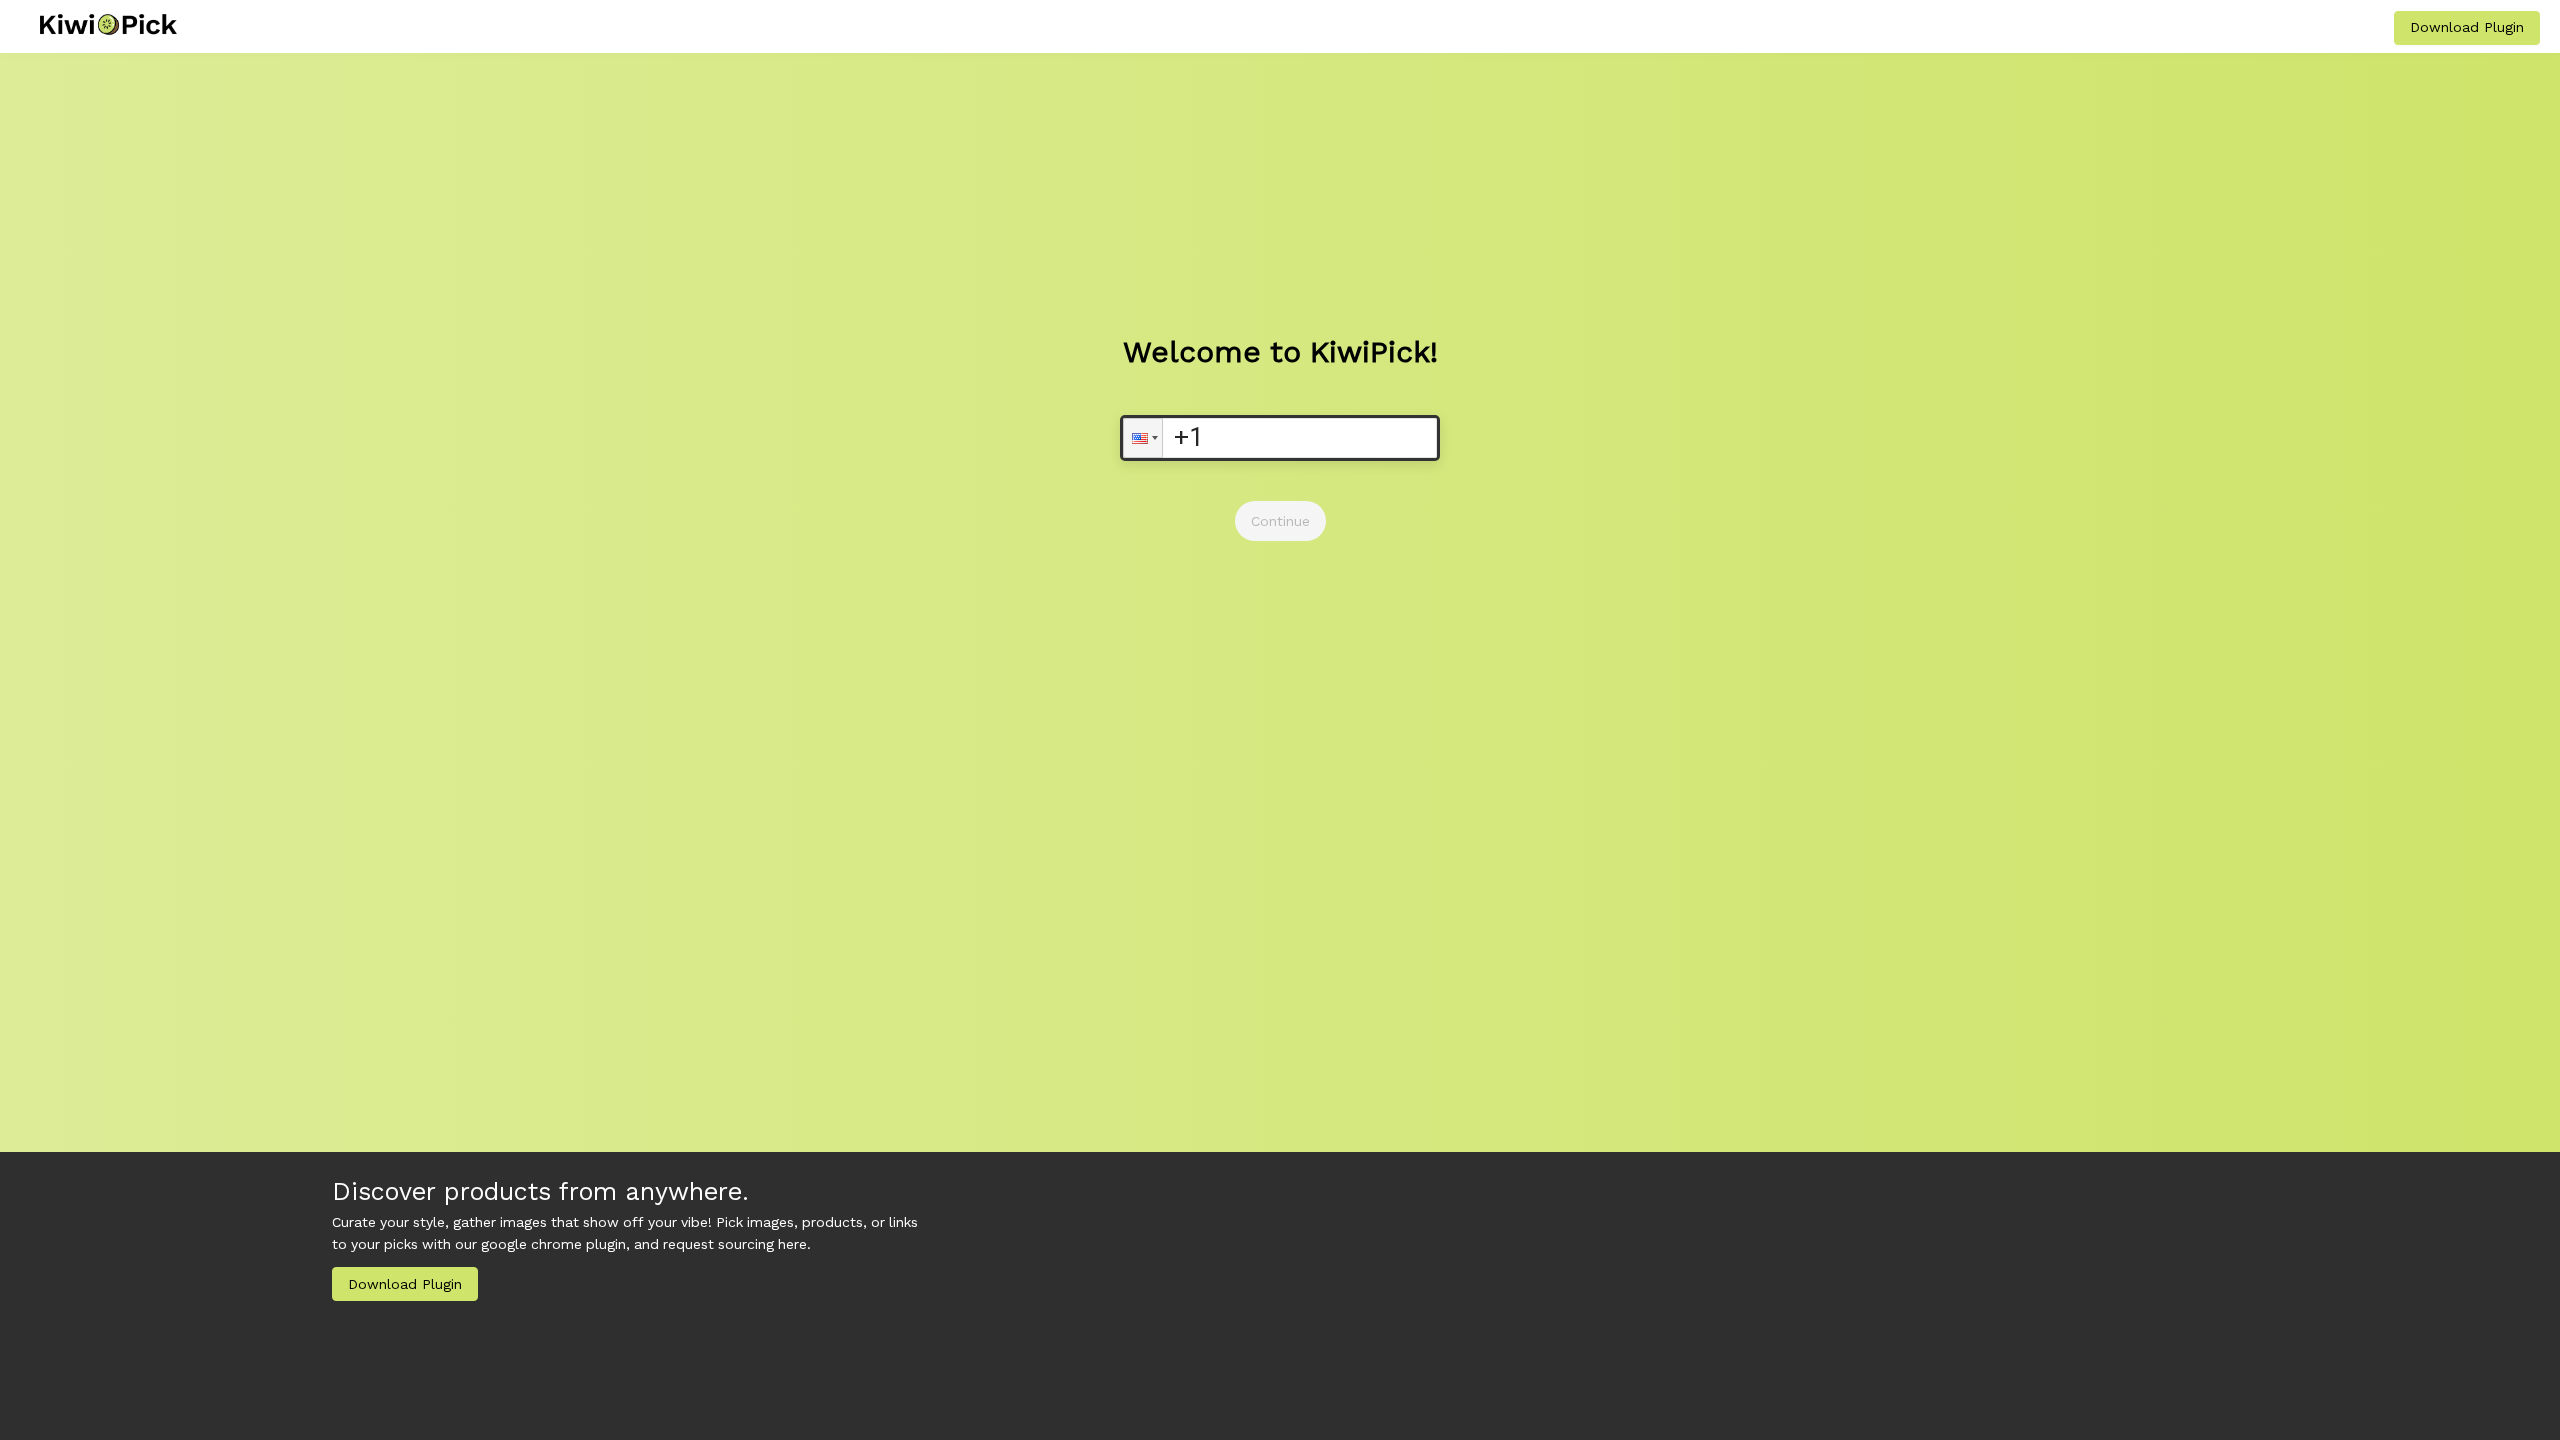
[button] (1143, 438)
